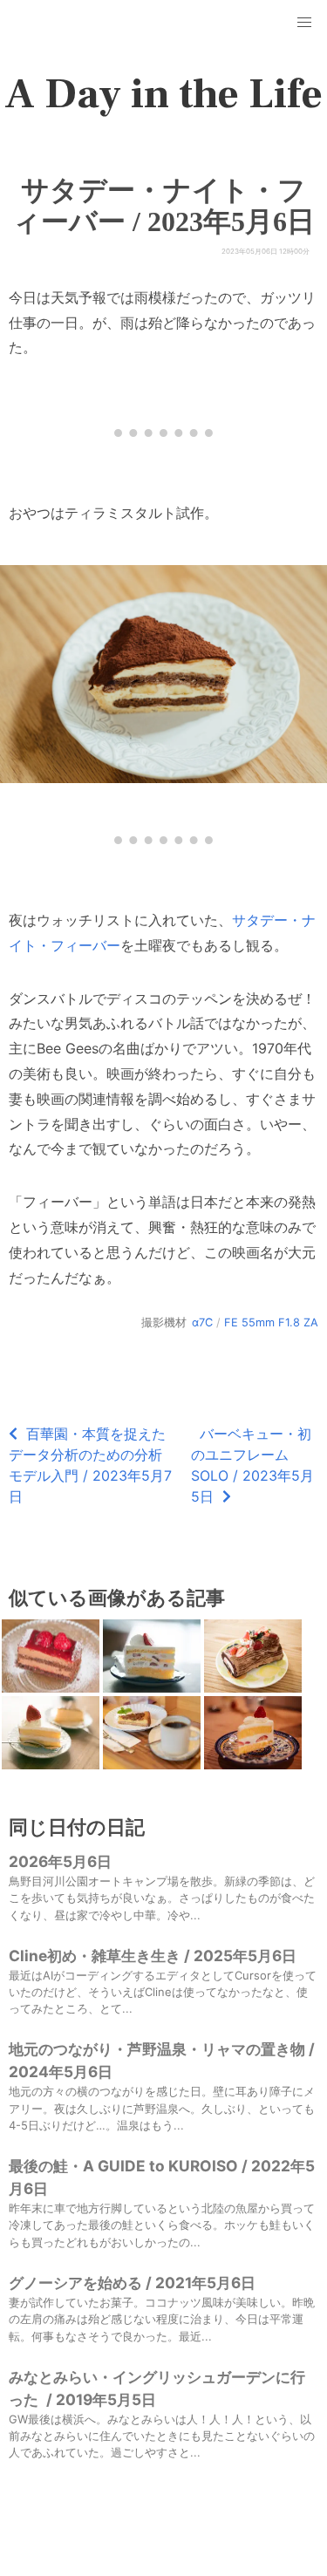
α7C (202, 1322)
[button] (304, 23)
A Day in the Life (163, 94)
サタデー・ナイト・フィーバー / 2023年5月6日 (163, 206)
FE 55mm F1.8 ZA (271, 1322)
